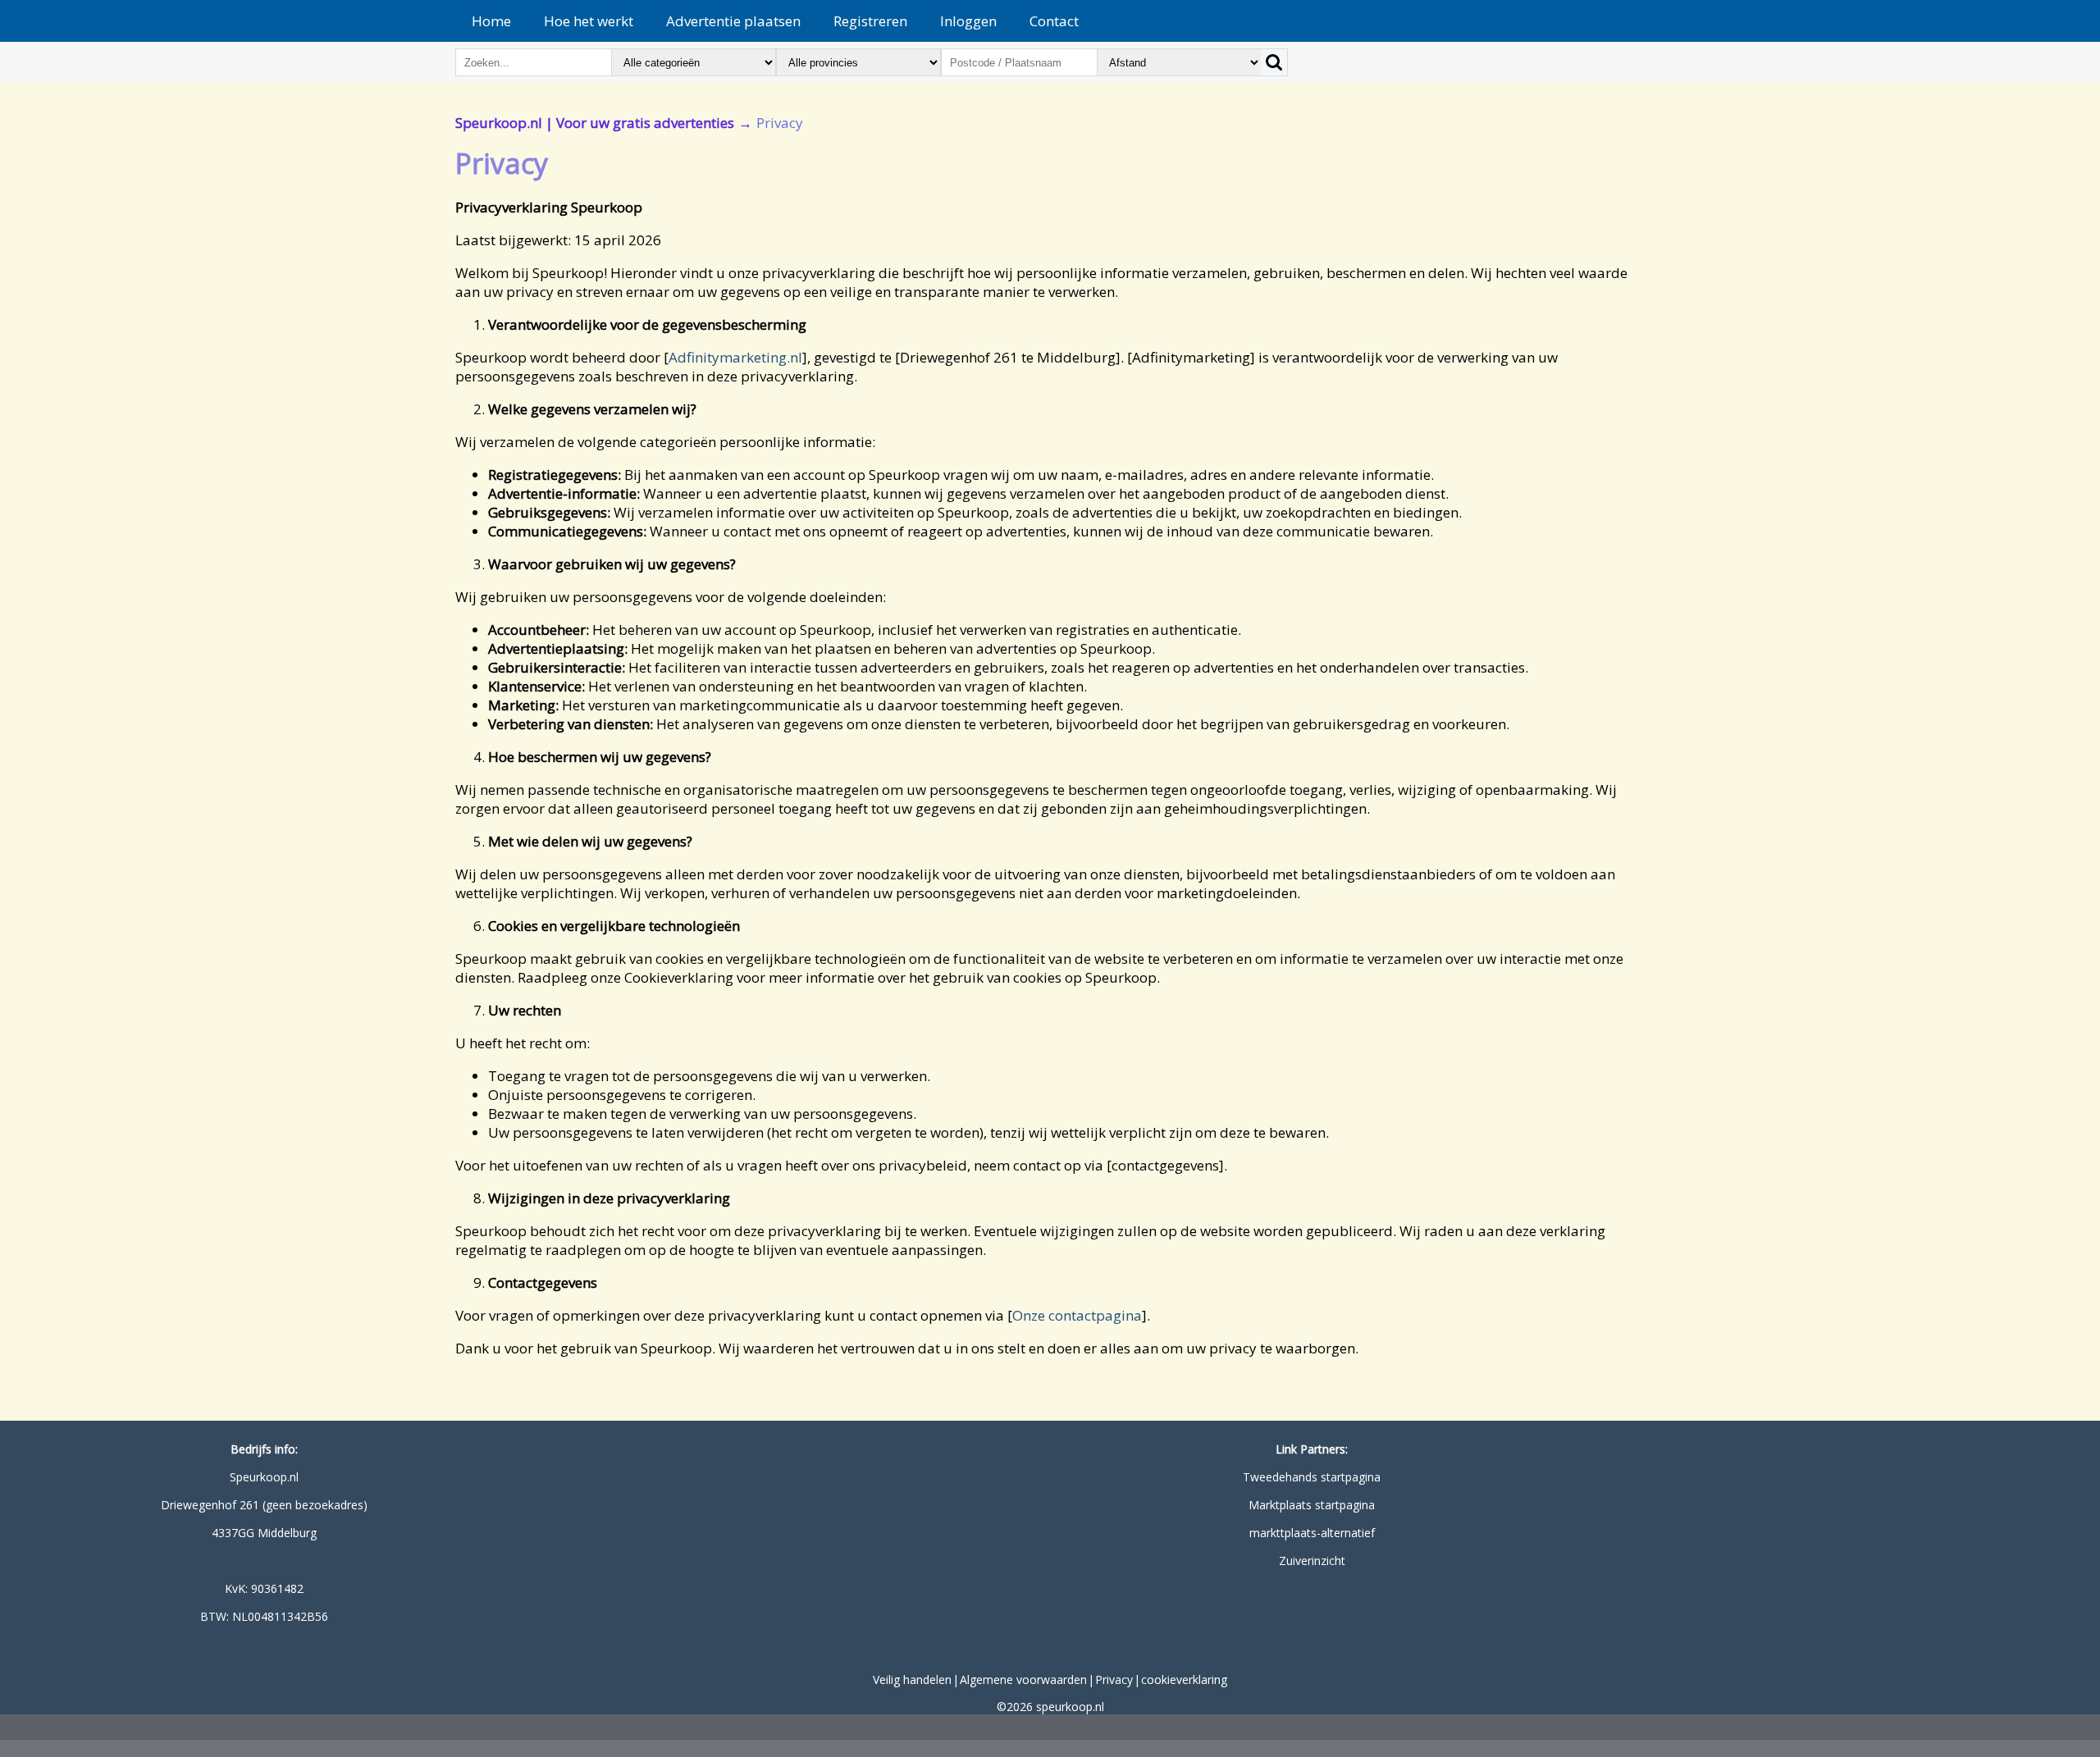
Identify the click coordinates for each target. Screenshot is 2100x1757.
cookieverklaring (1184, 1679)
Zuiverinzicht (1312, 1561)
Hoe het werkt (589, 21)
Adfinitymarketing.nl (735, 357)
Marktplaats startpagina (1312, 1505)
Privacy (1114, 1679)
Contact (1054, 21)
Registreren (870, 21)
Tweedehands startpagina (1312, 1477)
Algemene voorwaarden (1023, 1679)
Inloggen (968, 21)
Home (491, 21)
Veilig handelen (912, 1679)
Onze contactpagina (1077, 1315)
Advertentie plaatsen (733, 21)
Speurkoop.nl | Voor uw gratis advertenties (595, 123)
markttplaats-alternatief (1312, 1533)
